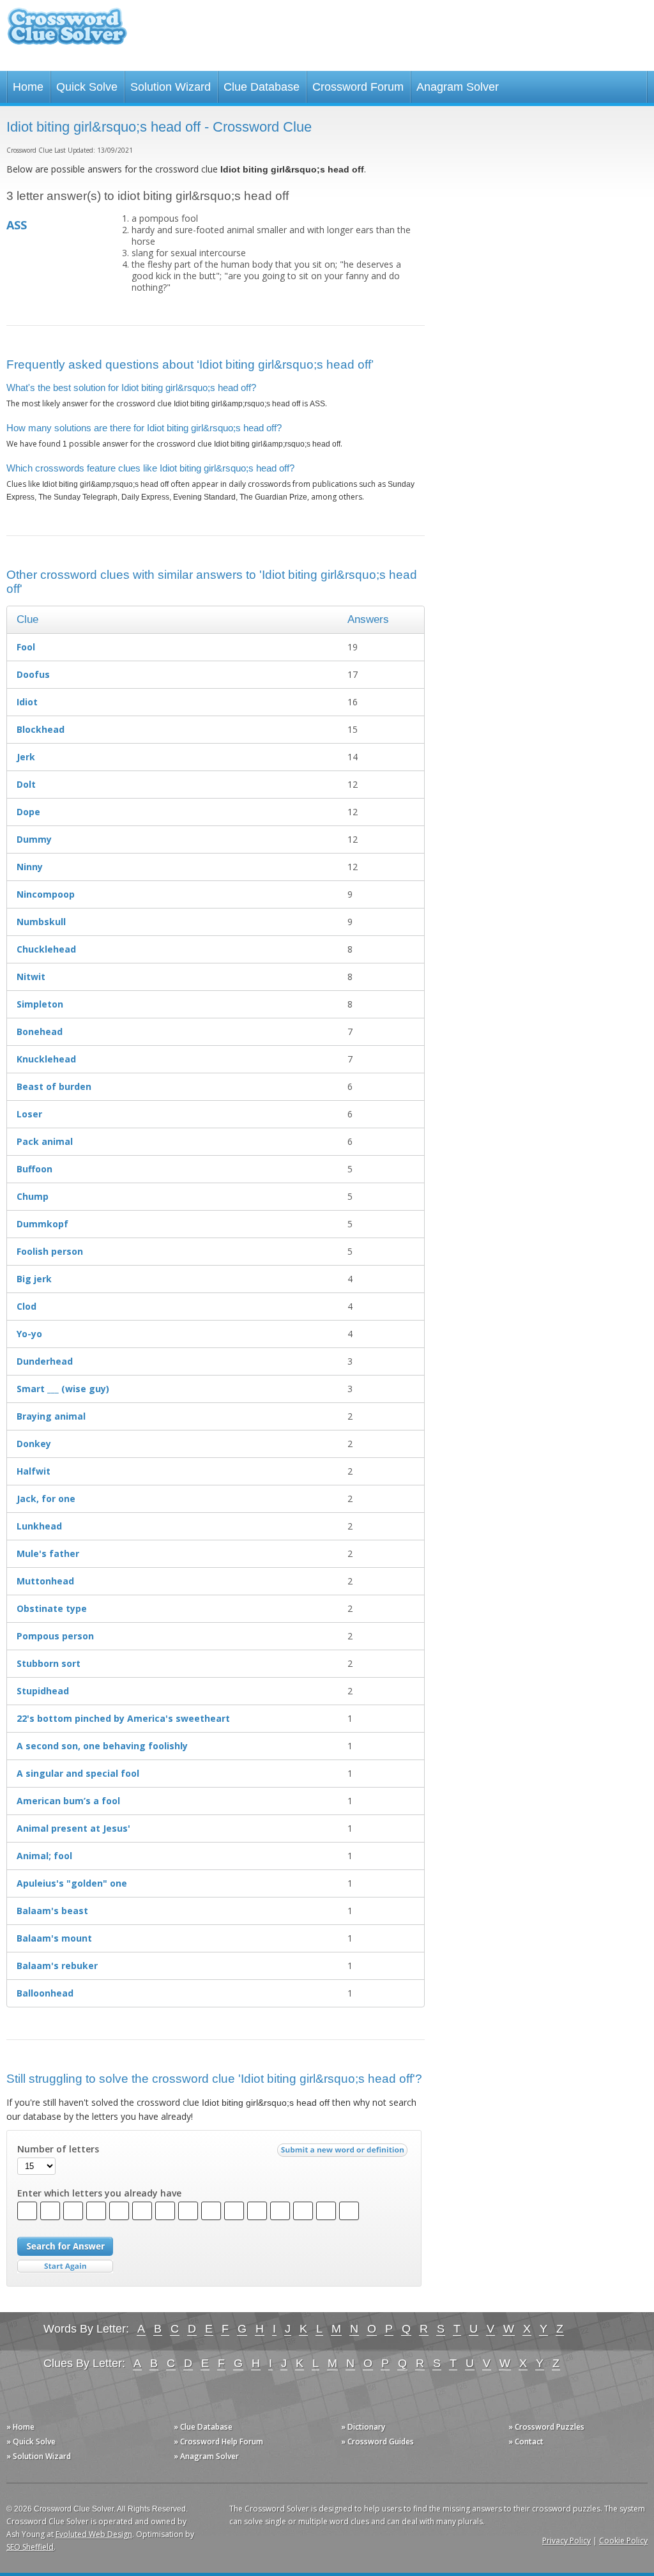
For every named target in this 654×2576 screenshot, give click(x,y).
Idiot (27, 702)
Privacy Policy (567, 2541)
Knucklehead (46, 1059)
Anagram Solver (458, 87)
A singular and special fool (78, 1773)
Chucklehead (46, 949)
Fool (26, 647)
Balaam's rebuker (57, 1966)
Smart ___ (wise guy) (63, 1389)
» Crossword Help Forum (218, 2442)
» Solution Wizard (39, 2456)
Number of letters (58, 2149)
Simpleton (40, 1004)
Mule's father (48, 1553)
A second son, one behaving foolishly (102, 1746)
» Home (20, 2427)
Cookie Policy (623, 2541)
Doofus (33, 674)
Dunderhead (45, 1361)
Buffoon (34, 1169)
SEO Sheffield (30, 2547)
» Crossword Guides (377, 2442)
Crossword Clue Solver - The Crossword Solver (67, 32)
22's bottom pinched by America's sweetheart (123, 1718)
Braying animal (51, 1416)
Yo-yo (29, 1334)
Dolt (26, 784)
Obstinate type (52, 1608)
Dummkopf (42, 1224)
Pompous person (55, 1636)
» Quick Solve (31, 2442)
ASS (17, 225)
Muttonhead (45, 1581)
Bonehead (40, 1031)
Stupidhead (43, 1691)
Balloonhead (45, 1993)
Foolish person (50, 1251)
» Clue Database (203, 2427)
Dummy (34, 839)
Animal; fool (44, 1856)
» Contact (526, 2442)
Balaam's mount (54, 1938)
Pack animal (45, 1141)
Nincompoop (46, 894)
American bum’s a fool (68, 1801)
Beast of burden (54, 1086)
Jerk (26, 757)
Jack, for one (46, 1499)
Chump (33, 1196)
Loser (29, 1114)
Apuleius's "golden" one (72, 1883)
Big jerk (34, 1279)
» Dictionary (363, 2427)
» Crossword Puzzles (546, 2427)
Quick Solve (87, 87)
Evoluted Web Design (94, 2534)
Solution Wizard (171, 87)
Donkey (34, 1444)
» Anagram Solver (206, 2456)
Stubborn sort (49, 1663)
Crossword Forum (358, 87)
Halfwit (34, 1471)
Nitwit (31, 977)
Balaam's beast (52, 1911)
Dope (28, 812)
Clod (27, 1306)
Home (28, 87)
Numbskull (41, 922)
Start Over (65, 2266)
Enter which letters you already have (99, 2193)
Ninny (30, 867)
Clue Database (262, 87)
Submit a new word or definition (344, 2153)
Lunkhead (39, 1526)
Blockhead (41, 729)
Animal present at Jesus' (73, 1828)
